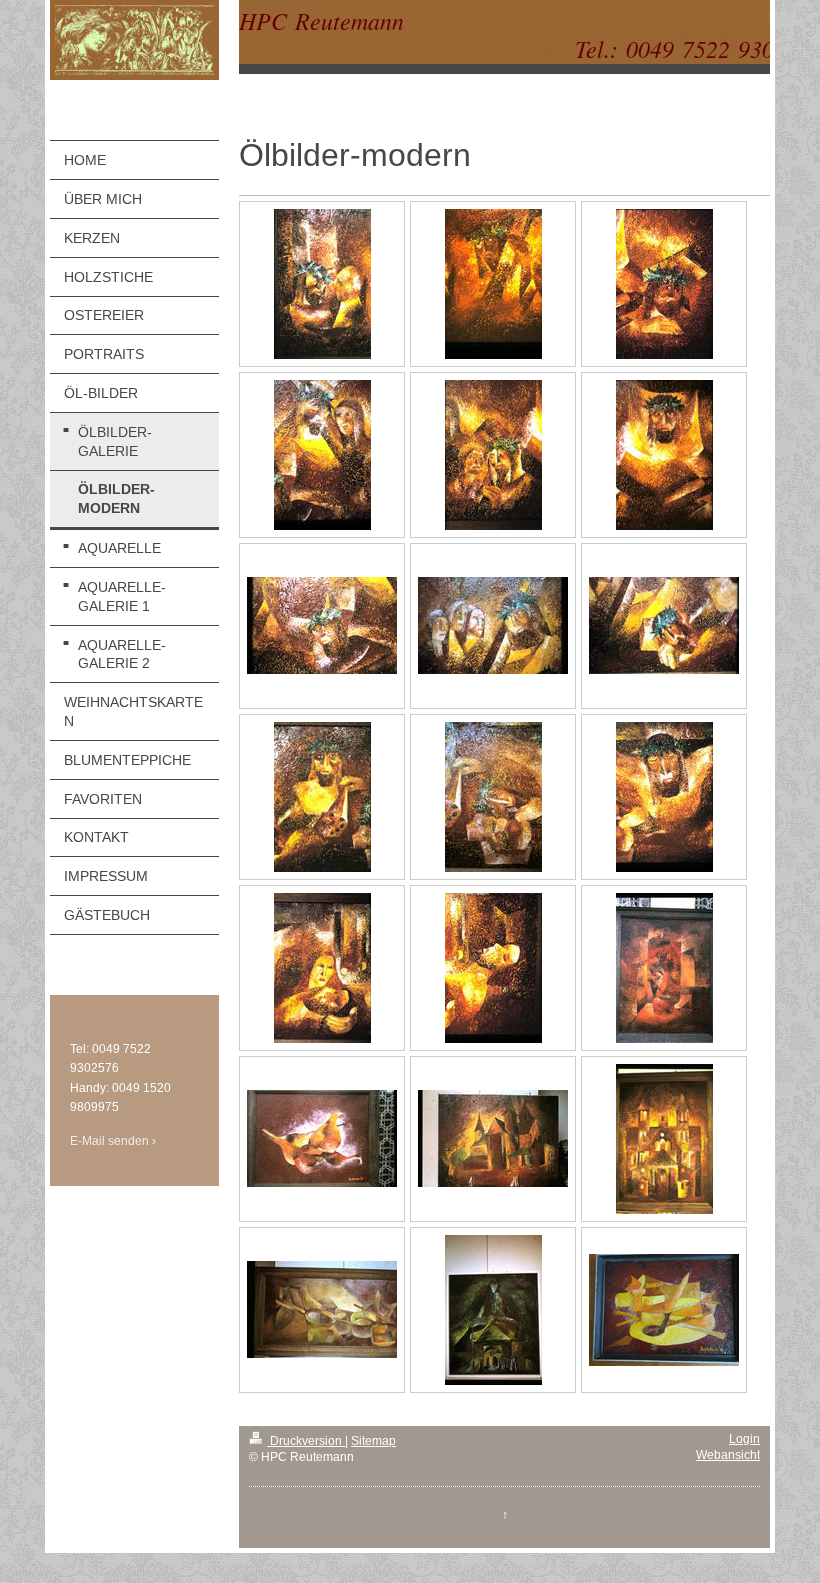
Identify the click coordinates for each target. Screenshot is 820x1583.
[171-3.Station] (664, 284)
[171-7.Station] (322, 625)
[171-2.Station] (493, 284)
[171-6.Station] (664, 455)
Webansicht (728, 1455)
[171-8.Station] (493, 625)
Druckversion (306, 1441)
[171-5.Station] (493, 455)
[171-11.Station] (493, 797)
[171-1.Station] (322, 284)
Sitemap (373, 1441)
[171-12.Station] (664, 797)
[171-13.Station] (322, 968)
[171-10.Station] (322, 797)
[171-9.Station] (664, 625)
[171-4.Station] (322, 455)
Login (744, 1439)
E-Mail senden (109, 1141)
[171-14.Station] (493, 968)
